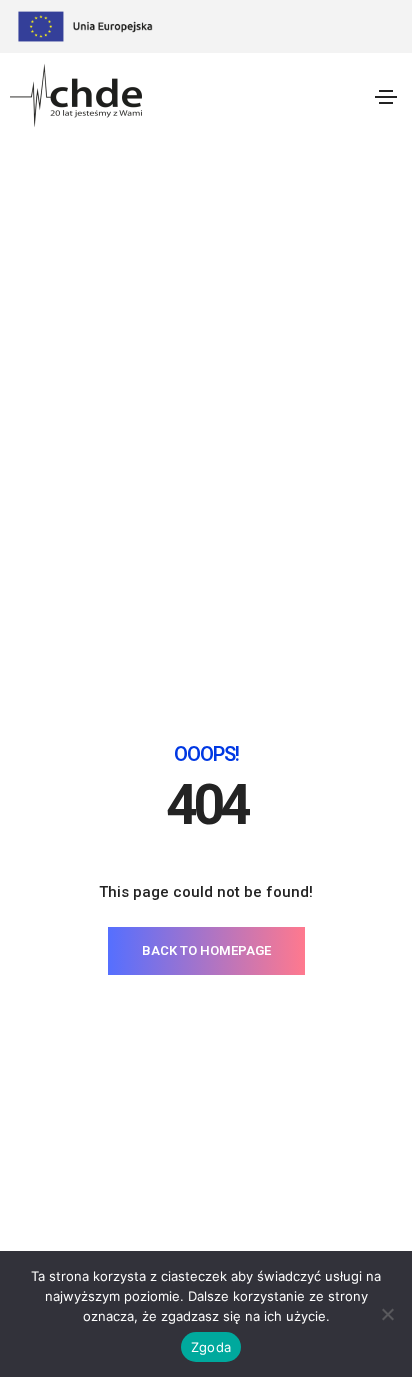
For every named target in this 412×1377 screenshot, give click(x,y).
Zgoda (211, 1347)
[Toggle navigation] (386, 97)
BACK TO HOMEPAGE (206, 950)
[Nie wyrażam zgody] (387, 1314)
